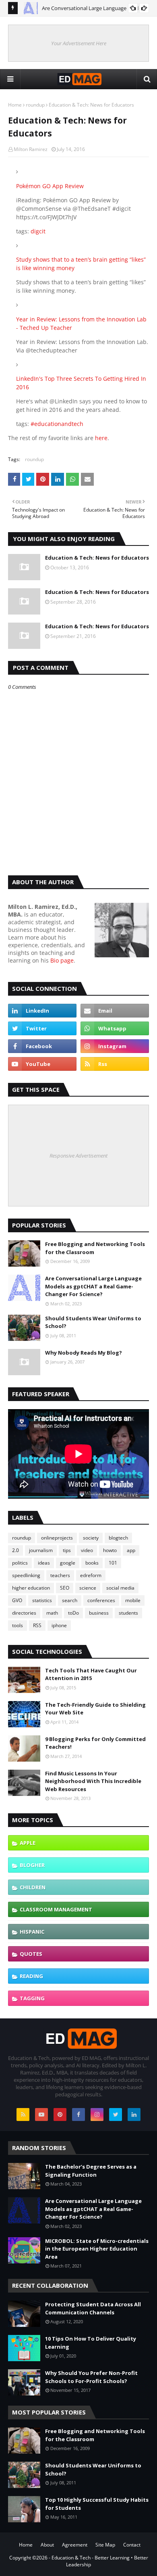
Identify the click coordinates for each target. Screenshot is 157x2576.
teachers (60, 1575)
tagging (32, 1998)
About (47, 2545)
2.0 (15, 1550)
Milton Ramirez (31, 149)
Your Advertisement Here (79, 43)
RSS (37, 1625)
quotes (31, 1954)
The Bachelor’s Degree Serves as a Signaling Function (91, 2171)
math (52, 1613)
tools (18, 1625)
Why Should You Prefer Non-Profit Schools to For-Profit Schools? (91, 2377)
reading (31, 1976)
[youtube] (42, 1064)
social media (120, 1588)
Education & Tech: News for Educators (97, 558)
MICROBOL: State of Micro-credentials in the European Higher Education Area (97, 2249)
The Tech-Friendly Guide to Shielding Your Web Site (95, 1709)
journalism (41, 1550)
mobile (133, 1600)
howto (110, 1550)
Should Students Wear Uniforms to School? (93, 1322)
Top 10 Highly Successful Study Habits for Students (97, 2504)
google (68, 1563)
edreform (91, 1575)
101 (113, 1563)
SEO (65, 1588)
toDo (73, 1613)
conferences (101, 1600)
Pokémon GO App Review (50, 186)
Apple (28, 1843)
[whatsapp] (115, 1028)
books (92, 1563)
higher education (31, 1588)
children (33, 1887)
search (70, 1600)
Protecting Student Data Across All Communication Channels (93, 2308)
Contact (132, 2545)
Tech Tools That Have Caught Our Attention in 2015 (91, 1674)
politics (20, 1563)
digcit (38, 231)
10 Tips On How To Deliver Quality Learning (91, 2343)
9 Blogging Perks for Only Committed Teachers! (95, 1743)
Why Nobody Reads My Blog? (84, 1353)
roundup (35, 105)
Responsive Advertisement (78, 1156)
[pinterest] (60, 2115)
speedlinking (26, 1575)
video (87, 1550)
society (91, 1538)
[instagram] (115, 1046)
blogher (32, 1865)
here (101, 438)
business (99, 1613)
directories (24, 1613)
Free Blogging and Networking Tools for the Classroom (95, 1248)
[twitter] (42, 1028)
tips (67, 1550)
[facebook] (42, 1046)
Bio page (62, 960)
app (131, 1550)
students (128, 1613)
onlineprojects (57, 1538)
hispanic (32, 1932)
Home (15, 105)
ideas (44, 1563)
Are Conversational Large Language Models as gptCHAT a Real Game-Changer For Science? (93, 1286)
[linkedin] (42, 1011)
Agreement (75, 2545)
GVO (17, 1600)
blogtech (118, 1538)
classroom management (56, 1909)
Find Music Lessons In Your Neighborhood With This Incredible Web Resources (93, 1781)
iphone (59, 1625)
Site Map (105, 2545)
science (88, 1588)
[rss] (115, 1064)
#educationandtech (57, 424)
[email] (115, 1011)
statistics (42, 1600)
